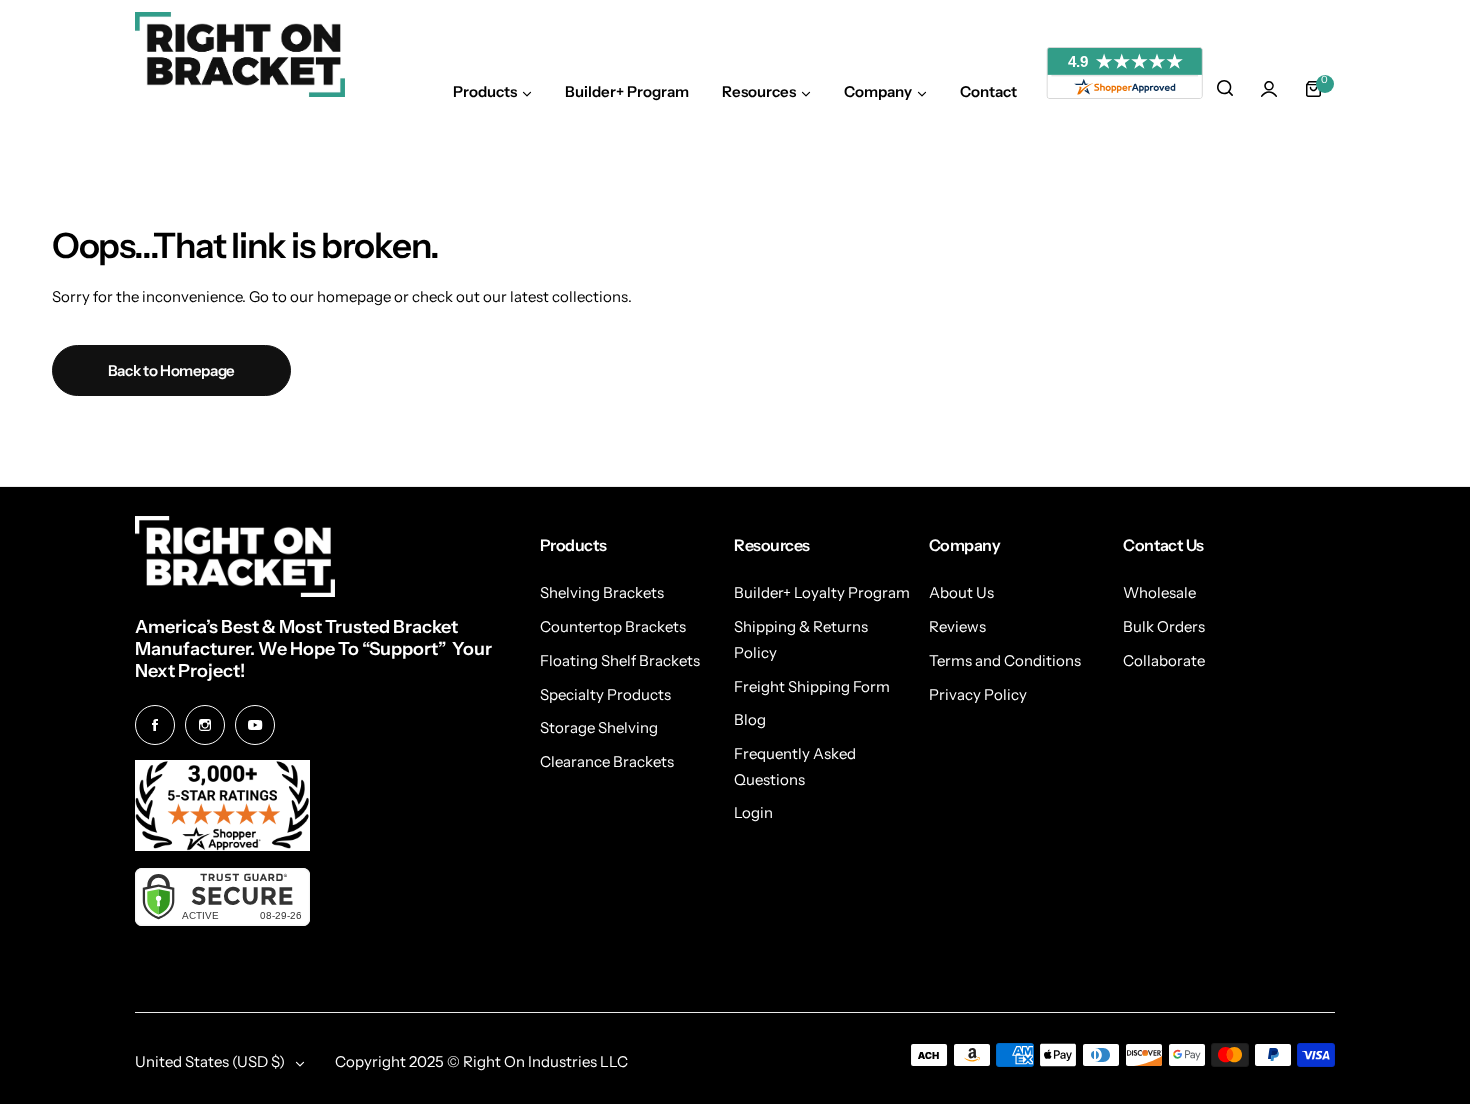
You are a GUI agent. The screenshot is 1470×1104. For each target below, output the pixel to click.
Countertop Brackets (613, 626)
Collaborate (1164, 660)
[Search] (1225, 89)
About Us (961, 592)
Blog (750, 719)
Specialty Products (605, 694)
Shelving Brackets (602, 592)
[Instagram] (205, 725)
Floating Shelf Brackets (620, 660)
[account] (1269, 89)
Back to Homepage (171, 370)
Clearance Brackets (607, 761)
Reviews (957, 626)
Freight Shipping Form (812, 686)
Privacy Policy (978, 694)
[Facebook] (155, 725)
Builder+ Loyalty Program (822, 592)
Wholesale (1159, 592)
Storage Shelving (599, 727)
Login (753, 812)
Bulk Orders (1164, 626)
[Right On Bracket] (240, 54)
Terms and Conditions (1005, 660)
